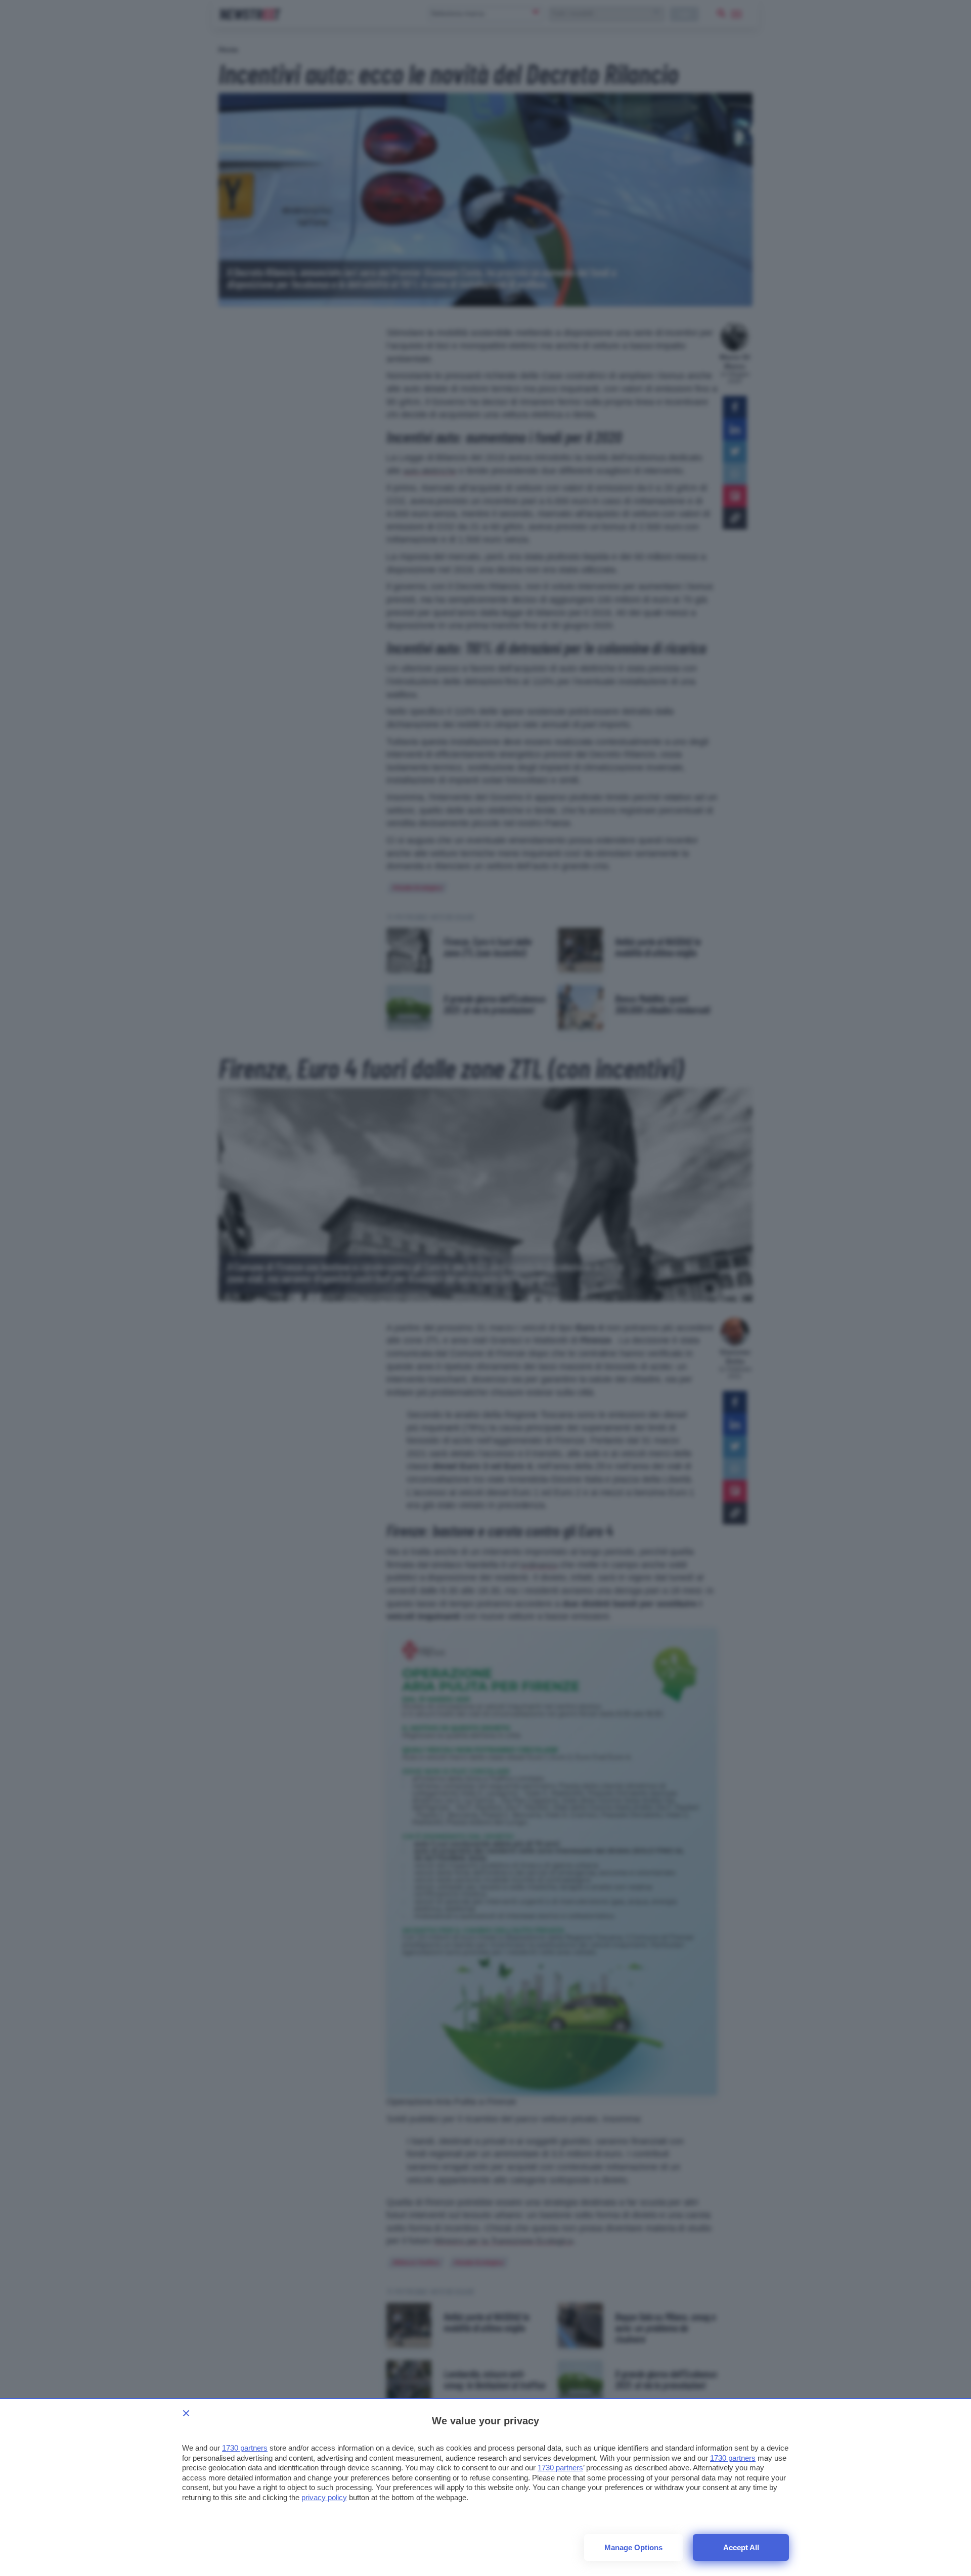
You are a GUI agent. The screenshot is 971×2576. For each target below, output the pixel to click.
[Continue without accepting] (186, 2413)
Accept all (741, 2547)
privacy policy (324, 2497)
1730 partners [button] (245, 2448)
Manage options (633, 2547)
